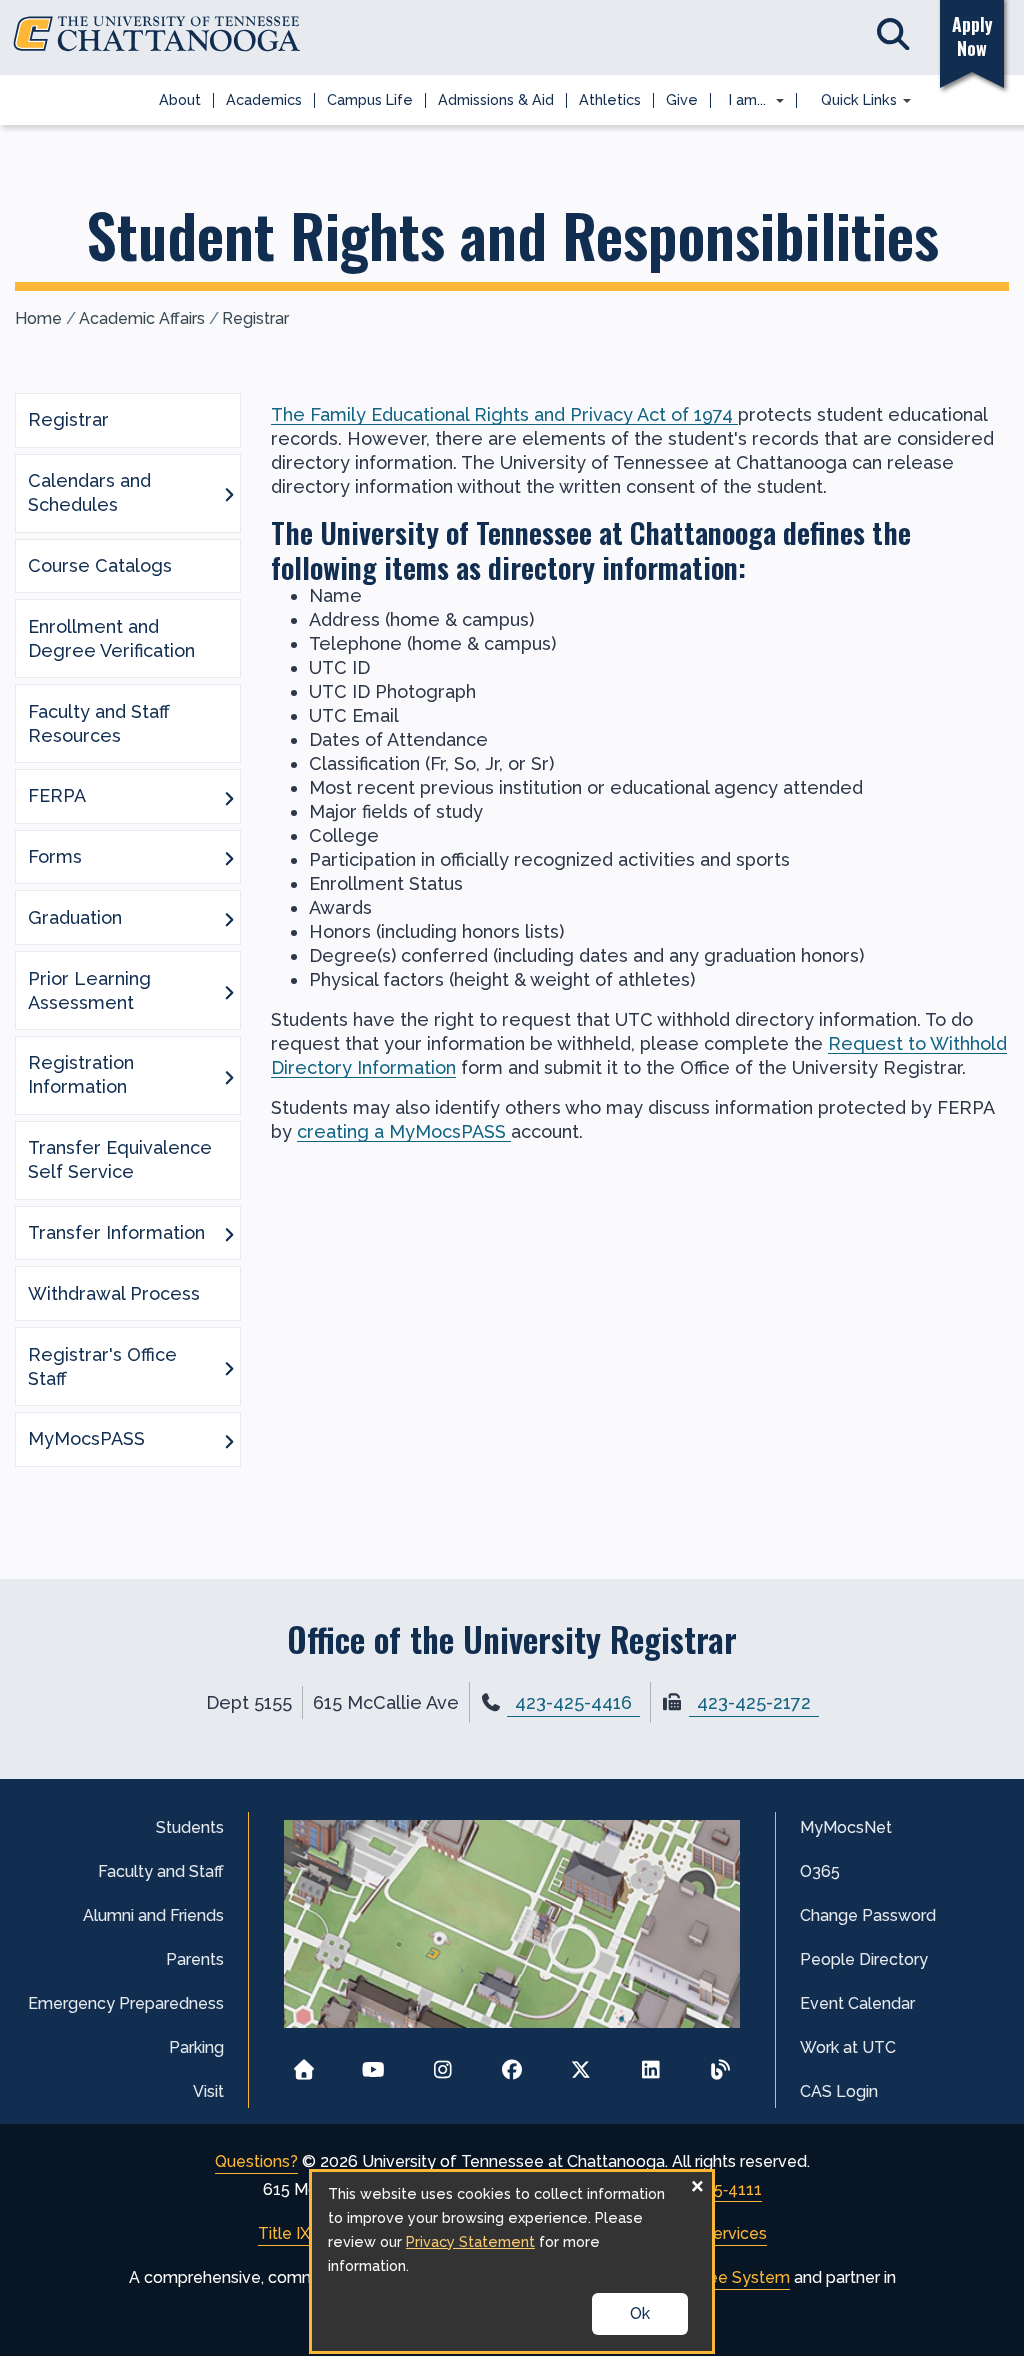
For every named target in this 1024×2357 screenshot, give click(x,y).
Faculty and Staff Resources (99, 723)
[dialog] (512, 2261)
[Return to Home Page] (303, 2063)
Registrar (255, 318)
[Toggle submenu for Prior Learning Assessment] (229, 991)
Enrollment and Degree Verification (111, 638)
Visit (208, 2091)
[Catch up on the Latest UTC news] (720, 2063)
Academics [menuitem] (264, 99)
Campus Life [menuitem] (370, 99)
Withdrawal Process (114, 1293)
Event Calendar (857, 2003)
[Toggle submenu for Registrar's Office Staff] (229, 1367)
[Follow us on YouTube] (373, 2063)
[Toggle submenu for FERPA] (229, 797)
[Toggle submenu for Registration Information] (229, 1076)
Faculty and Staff (161, 1871)
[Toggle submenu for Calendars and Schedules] (229, 493)
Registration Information (81, 1074)
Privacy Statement (470, 2241)
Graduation (75, 917)
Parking (196, 2047)
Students (190, 1827)
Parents (195, 1959)
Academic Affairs (142, 318)
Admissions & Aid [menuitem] (496, 99)
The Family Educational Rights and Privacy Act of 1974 (502, 414)
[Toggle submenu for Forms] (229, 857)
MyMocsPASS (86, 1438)
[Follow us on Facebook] (512, 2063)
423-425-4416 (573, 1702)
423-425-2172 (754, 1702)
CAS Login (839, 2091)
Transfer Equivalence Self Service (120, 1159)
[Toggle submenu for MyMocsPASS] (229, 1440)
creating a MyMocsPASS (404, 1131)
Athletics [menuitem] (610, 99)
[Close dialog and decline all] (697, 2184)
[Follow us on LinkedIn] (650, 2063)
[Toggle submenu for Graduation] (229, 918)
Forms (55, 856)
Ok (640, 2313)
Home (38, 318)
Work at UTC (848, 2047)
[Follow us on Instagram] (442, 2063)
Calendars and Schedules (89, 492)
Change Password (868, 1915)
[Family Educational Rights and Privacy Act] (735, 414)
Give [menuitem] (682, 99)
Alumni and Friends (153, 1915)
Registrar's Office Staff (102, 1366)
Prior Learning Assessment (89, 990)
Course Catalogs (100, 565)
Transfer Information (116, 1232)
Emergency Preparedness (126, 2003)
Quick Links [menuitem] (853, 101)
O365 (820, 1871)
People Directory (864, 1959)
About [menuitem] (180, 99)
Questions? (256, 2161)
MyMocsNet (846, 1827)
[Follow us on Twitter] (581, 2063)
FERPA (57, 795)
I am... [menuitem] (741, 101)
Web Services (715, 2233)
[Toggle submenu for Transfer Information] (229, 1233)
